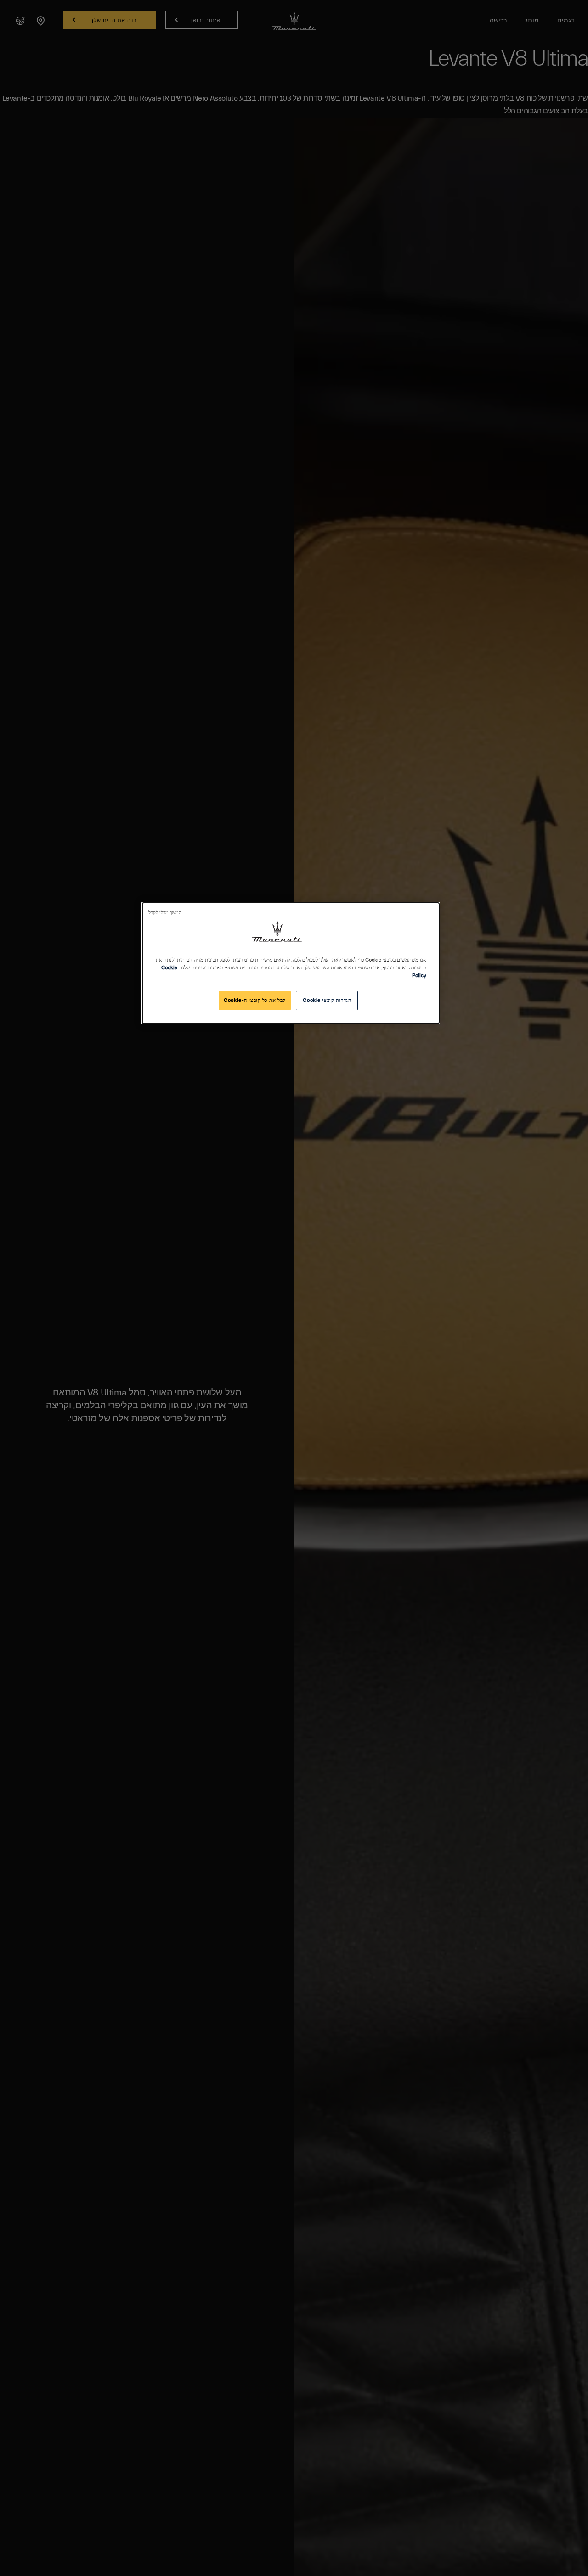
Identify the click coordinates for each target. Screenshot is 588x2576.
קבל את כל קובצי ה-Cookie (255, 1000)
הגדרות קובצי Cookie (327, 1000)
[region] (291, 963)
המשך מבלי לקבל (165, 913)
